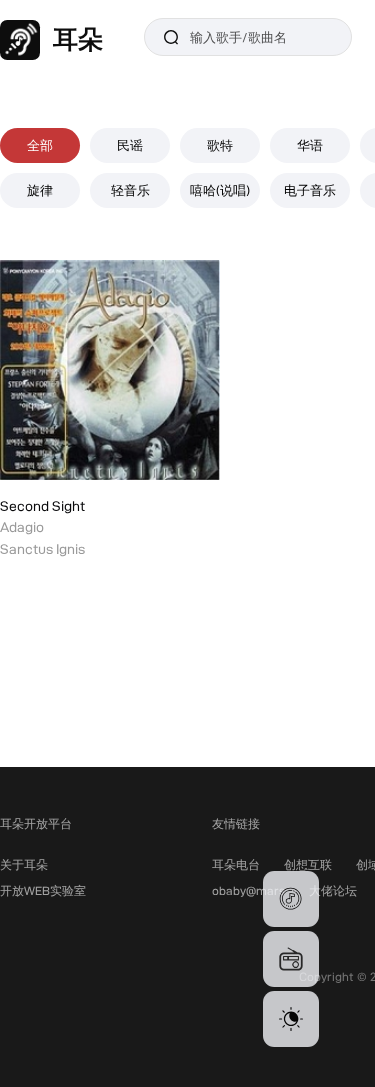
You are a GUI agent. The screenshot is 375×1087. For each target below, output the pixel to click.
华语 (310, 145)
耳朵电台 (236, 864)
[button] (291, 899)
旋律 (40, 190)
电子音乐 (310, 190)
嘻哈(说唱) (220, 190)
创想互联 (308, 864)
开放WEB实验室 (43, 890)
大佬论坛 (333, 890)
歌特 (220, 145)
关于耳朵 (24, 864)
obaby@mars (248, 890)
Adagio (22, 527)
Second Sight (42, 506)
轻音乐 (130, 190)
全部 (40, 145)
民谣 (130, 145)
